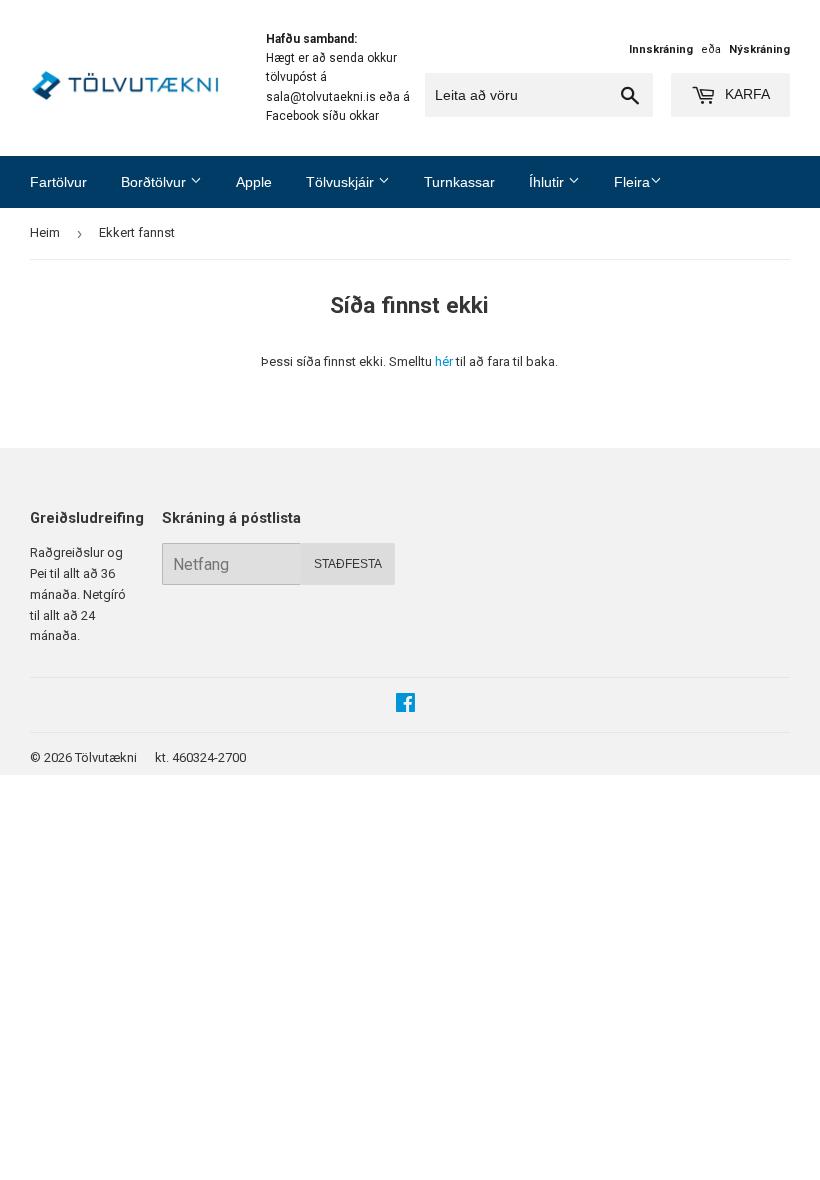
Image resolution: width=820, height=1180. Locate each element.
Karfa (745, 94)
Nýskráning (759, 49)
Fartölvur (58, 182)
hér (444, 361)
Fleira (632, 182)
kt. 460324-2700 (200, 757)
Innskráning (661, 49)
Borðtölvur (155, 182)
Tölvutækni (106, 757)
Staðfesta (348, 564)
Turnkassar (459, 182)
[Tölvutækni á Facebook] (405, 705)
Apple (254, 182)
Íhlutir (548, 182)
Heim (45, 232)
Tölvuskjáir (342, 182)
